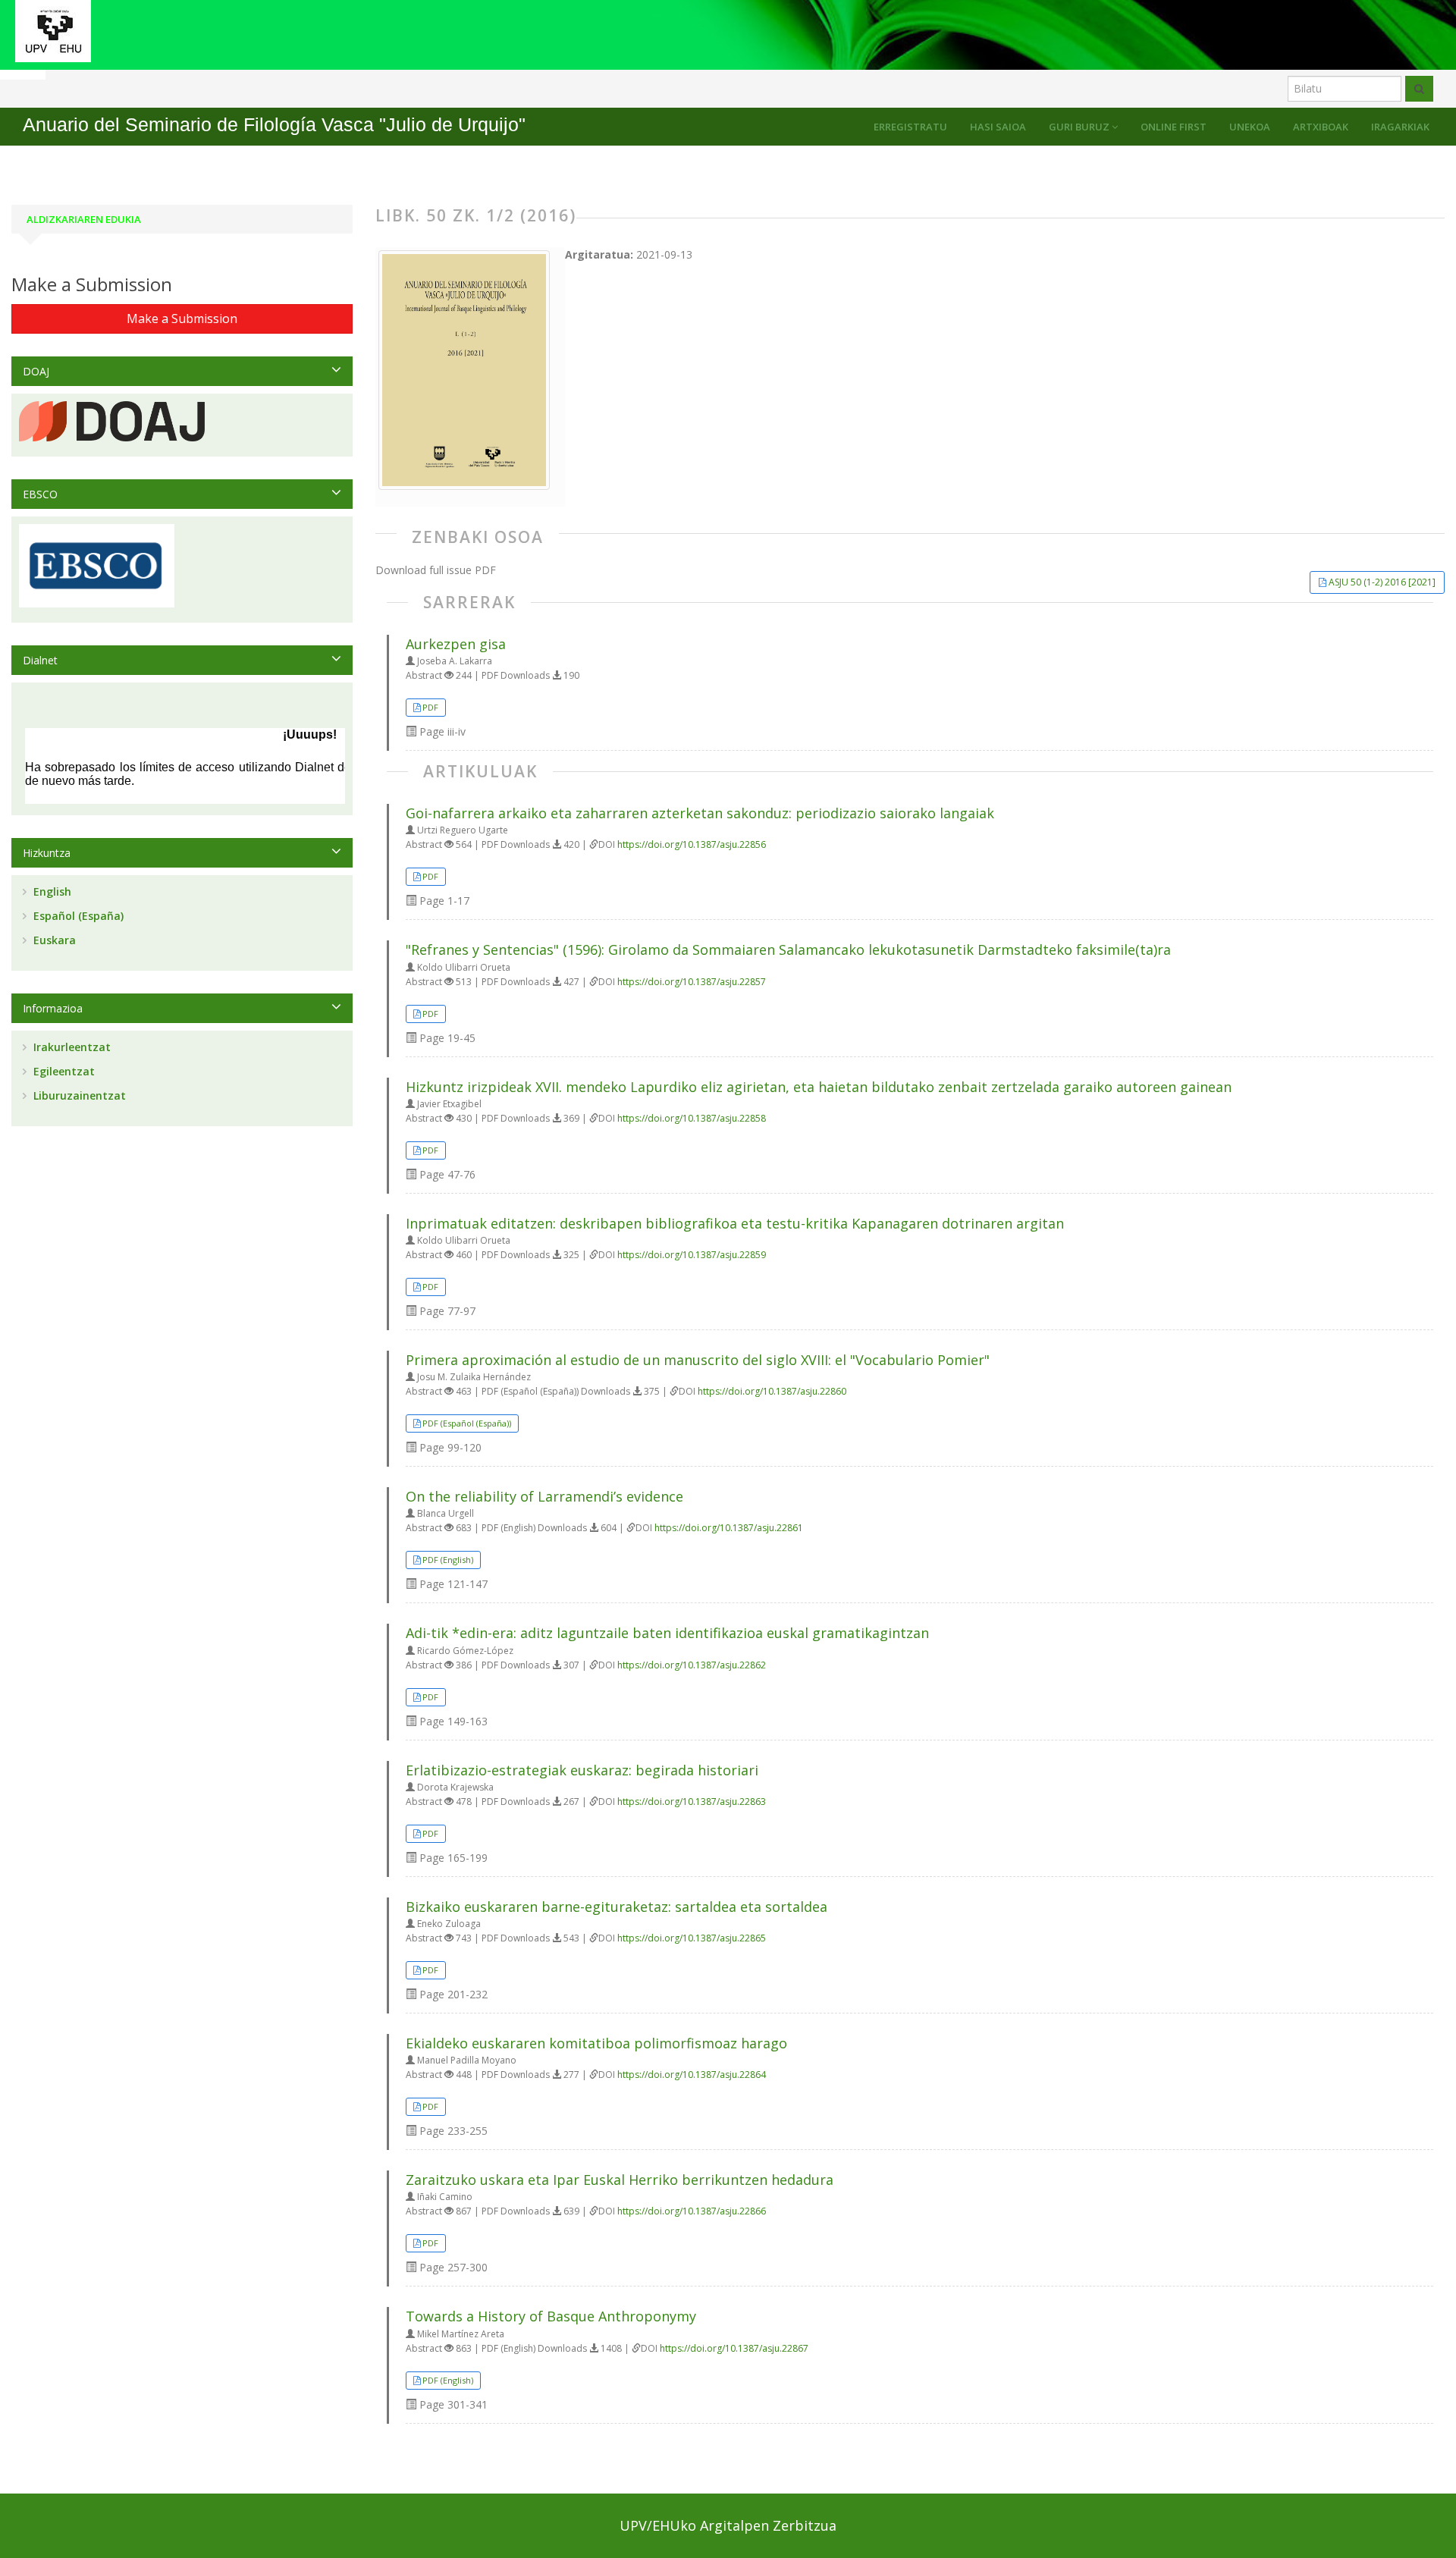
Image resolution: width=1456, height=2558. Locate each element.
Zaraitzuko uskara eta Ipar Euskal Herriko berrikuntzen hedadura (620, 2180)
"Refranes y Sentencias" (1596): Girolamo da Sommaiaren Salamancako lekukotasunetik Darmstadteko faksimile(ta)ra (788, 949)
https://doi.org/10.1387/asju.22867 (734, 2348)
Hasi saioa (998, 127)
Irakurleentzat (71, 1047)
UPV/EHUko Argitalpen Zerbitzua (728, 2525)
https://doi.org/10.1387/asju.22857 (692, 982)
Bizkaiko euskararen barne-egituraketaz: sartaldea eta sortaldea (617, 1907)
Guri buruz (1080, 127)
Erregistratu (910, 127)
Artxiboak (1321, 127)
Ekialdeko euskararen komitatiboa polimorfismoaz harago (596, 2043)
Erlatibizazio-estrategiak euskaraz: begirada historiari (582, 1770)
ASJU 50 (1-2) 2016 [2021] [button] (1382, 582)
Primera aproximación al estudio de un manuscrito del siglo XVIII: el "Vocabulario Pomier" (698, 1360)
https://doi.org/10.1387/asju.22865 (692, 1938)
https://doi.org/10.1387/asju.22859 (692, 1255)
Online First (1174, 127)
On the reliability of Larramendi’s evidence (544, 1496)
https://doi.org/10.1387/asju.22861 (729, 1528)
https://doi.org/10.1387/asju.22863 (692, 1802)
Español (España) (77, 916)
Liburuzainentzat (78, 1095)
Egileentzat (63, 1071)
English (51, 891)
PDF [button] (430, 707)
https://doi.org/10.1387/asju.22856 (692, 844)
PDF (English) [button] (448, 1560)
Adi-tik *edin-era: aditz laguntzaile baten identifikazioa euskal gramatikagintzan (667, 1633)
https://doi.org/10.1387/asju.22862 (692, 1665)
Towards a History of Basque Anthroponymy (551, 2316)
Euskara (53, 940)
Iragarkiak (1400, 127)
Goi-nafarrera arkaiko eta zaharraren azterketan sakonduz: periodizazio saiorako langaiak (700, 813)
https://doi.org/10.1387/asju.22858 (692, 1118)
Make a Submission (182, 319)
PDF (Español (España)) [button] (467, 1423)
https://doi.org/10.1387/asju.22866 (692, 2211)
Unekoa (1250, 127)
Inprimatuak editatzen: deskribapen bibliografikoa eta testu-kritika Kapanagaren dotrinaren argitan (735, 1223)
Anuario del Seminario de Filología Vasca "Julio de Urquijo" (274, 125)
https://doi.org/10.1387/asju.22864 (692, 2075)
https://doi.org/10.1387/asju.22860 (772, 1391)
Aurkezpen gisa (456, 644)
